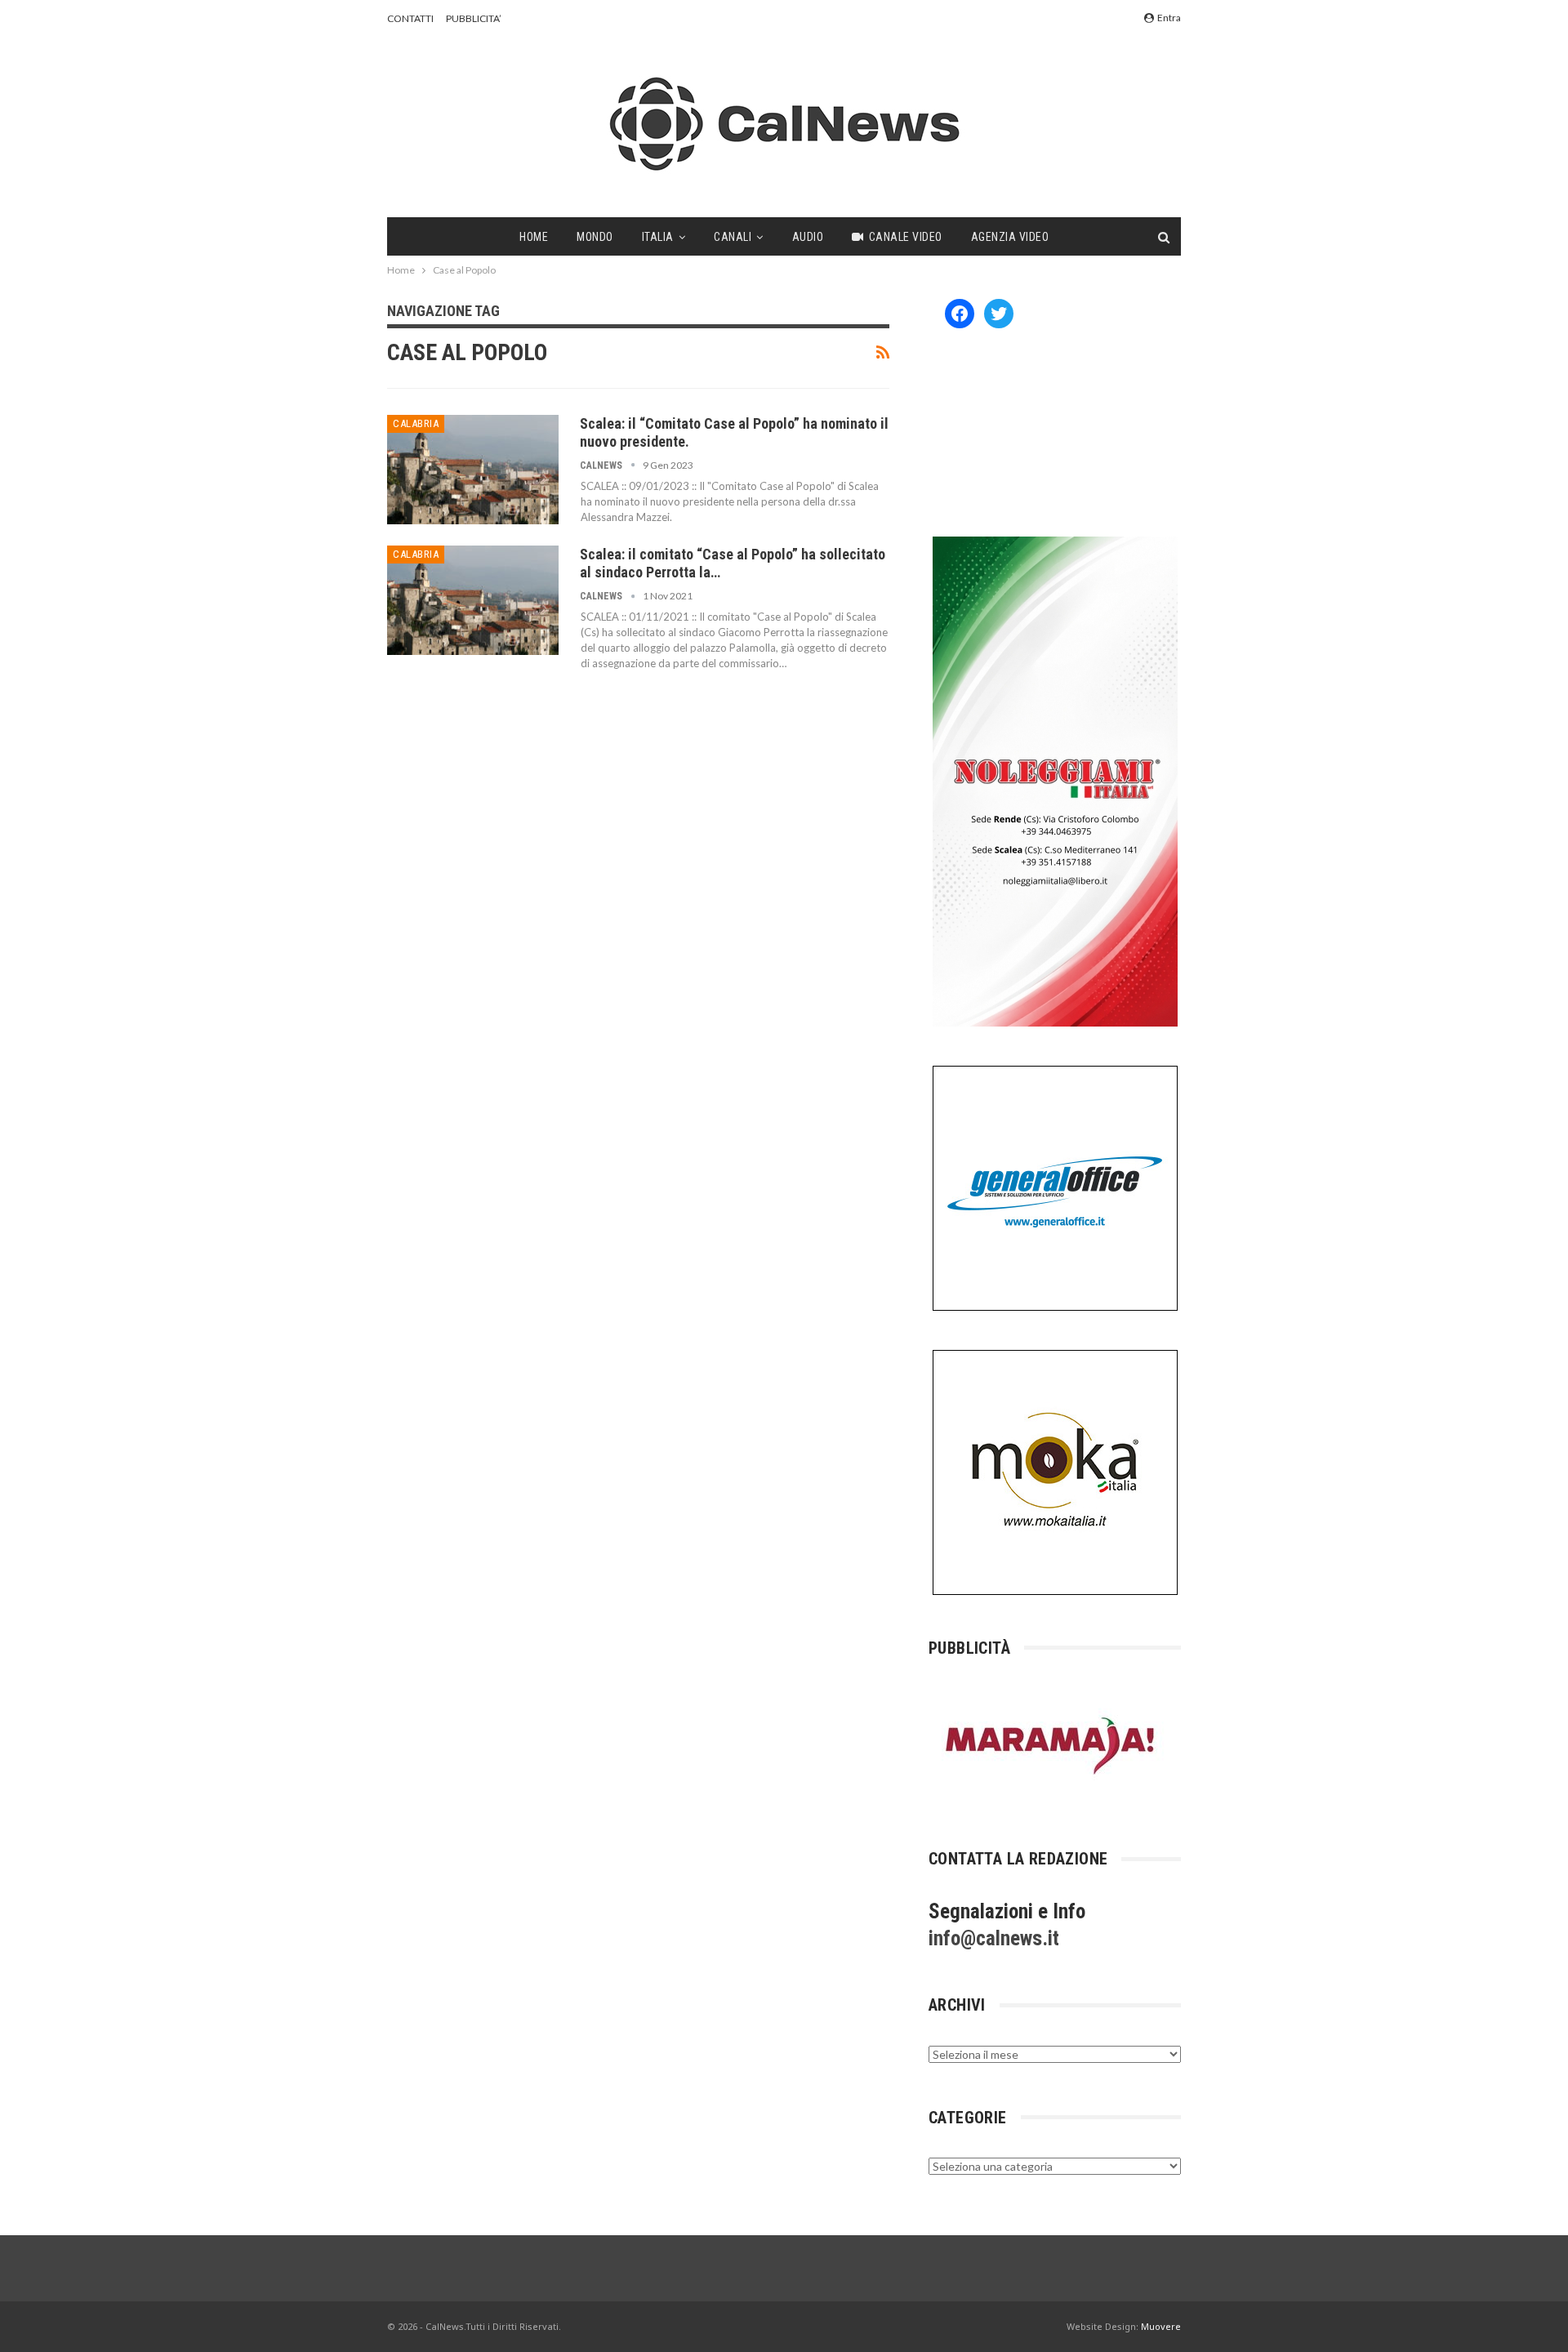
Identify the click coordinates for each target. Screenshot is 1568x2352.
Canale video (906, 237)
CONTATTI (410, 18)
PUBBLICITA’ (474, 18)
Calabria (416, 423)
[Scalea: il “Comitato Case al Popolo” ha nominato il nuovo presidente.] (473, 470)
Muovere (1161, 2326)
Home (534, 237)
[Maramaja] (1051, 1746)
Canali (733, 237)
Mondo (595, 237)
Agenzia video (1010, 237)
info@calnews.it (994, 1938)
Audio (808, 237)
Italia (658, 237)
